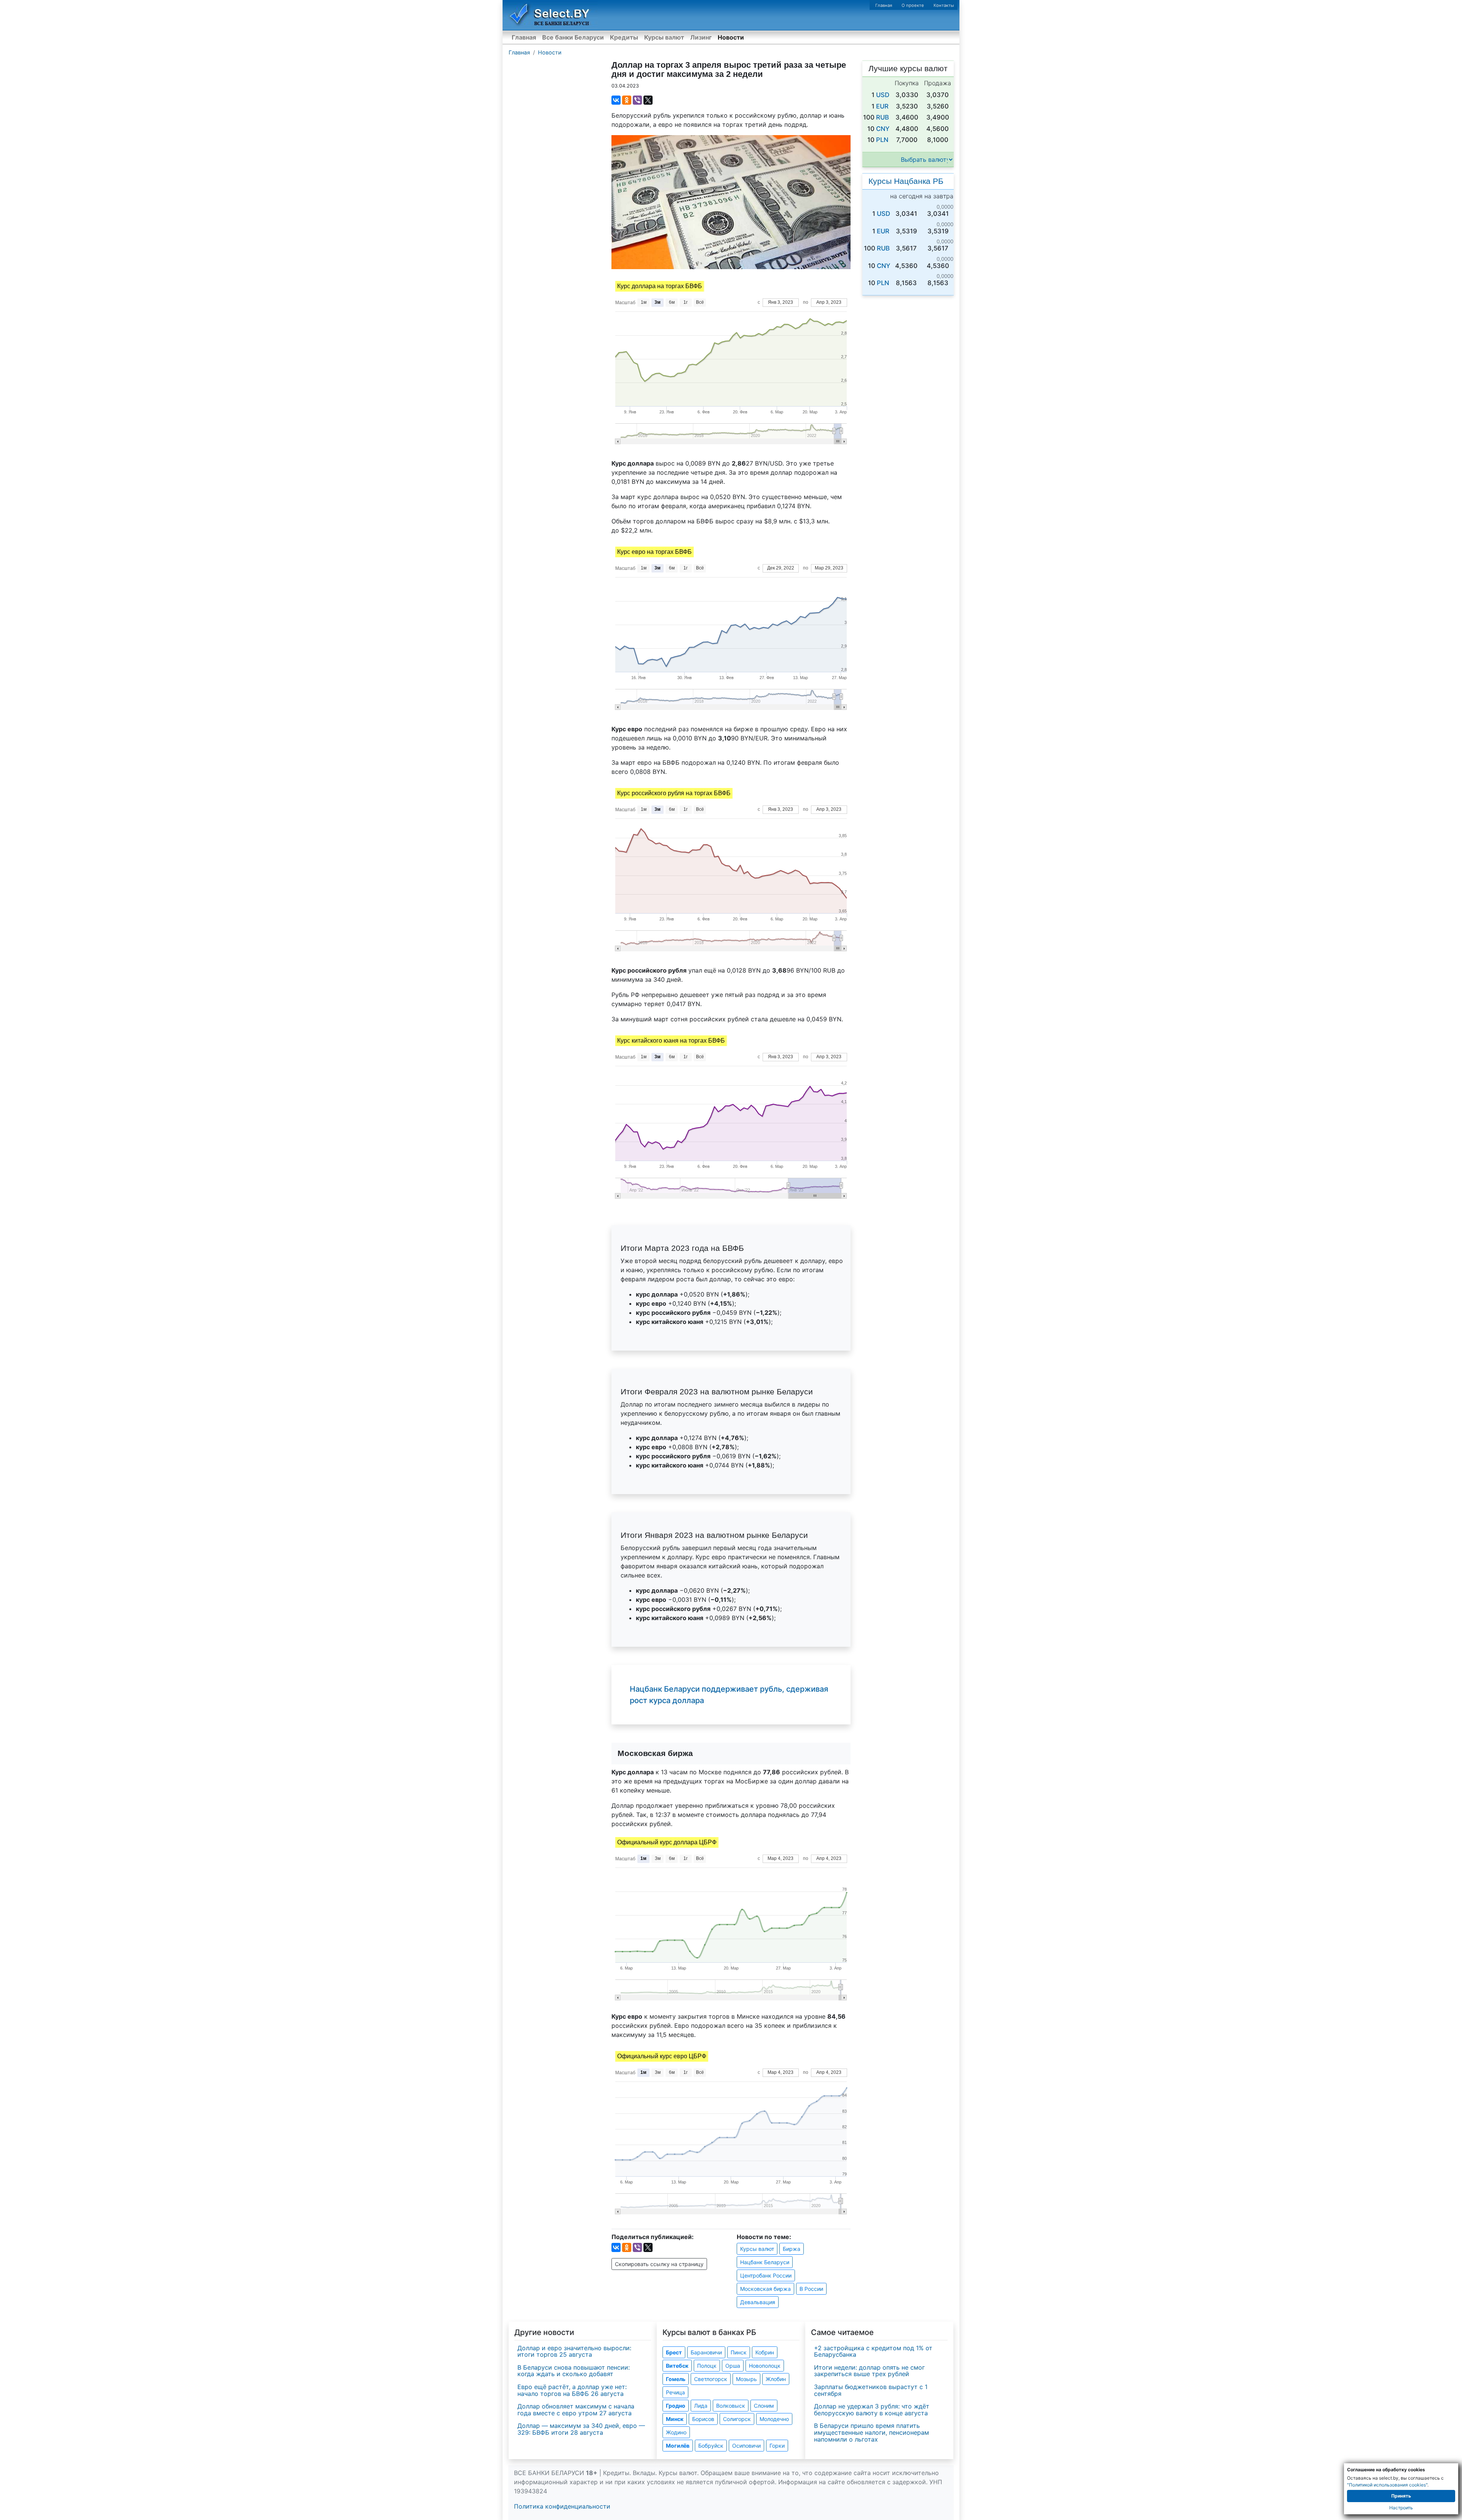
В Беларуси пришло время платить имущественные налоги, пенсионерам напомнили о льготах (871, 2432)
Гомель (676, 2379)
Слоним (764, 2406)
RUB (883, 117)
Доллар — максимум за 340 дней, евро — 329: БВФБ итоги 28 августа (581, 2429)
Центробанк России (766, 2275)
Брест (674, 2352)
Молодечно (774, 2419)
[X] (648, 100)
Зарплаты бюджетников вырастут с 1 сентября (871, 2390)
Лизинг (701, 37)
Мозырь (746, 2379)
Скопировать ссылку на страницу (659, 2264)
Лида (701, 2406)
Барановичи (706, 2352)
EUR (882, 106)
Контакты (944, 5)
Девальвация (758, 2302)
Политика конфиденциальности (562, 2506)
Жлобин (776, 2379)
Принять (1401, 2496)
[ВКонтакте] (616, 100)
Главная (884, 5)
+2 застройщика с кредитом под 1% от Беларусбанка (873, 2351)
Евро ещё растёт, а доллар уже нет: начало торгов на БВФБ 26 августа (572, 2390)
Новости (731, 37)
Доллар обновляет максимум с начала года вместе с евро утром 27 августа (576, 2410)
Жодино (676, 2432)
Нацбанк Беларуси (765, 2262)
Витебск (677, 2366)
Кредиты (624, 37)
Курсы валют (664, 37)
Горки (777, 2446)
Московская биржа (765, 2289)
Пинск (739, 2352)
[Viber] (637, 100)
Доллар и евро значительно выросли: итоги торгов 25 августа (574, 2351)
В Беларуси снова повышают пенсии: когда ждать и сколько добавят (574, 2371)
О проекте (913, 5)
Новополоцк (765, 2366)
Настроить (1401, 2508)
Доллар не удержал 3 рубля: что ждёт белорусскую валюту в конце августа (872, 2410)
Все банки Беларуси (573, 37)
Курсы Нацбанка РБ (906, 181)
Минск (675, 2419)
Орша (733, 2366)
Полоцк (707, 2366)
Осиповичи (746, 2446)
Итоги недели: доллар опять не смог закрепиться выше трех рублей (869, 2371)
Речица (675, 2392)
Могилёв (678, 2446)
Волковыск (731, 2406)
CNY (883, 129)
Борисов (703, 2419)
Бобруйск (711, 2446)
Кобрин (765, 2352)
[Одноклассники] (627, 100)
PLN (882, 140)
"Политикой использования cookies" (1387, 2485)
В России (811, 2289)
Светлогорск (711, 2379)
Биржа (792, 2249)
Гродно (676, 2406)
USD (883, 95)
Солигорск (737, 2419)
